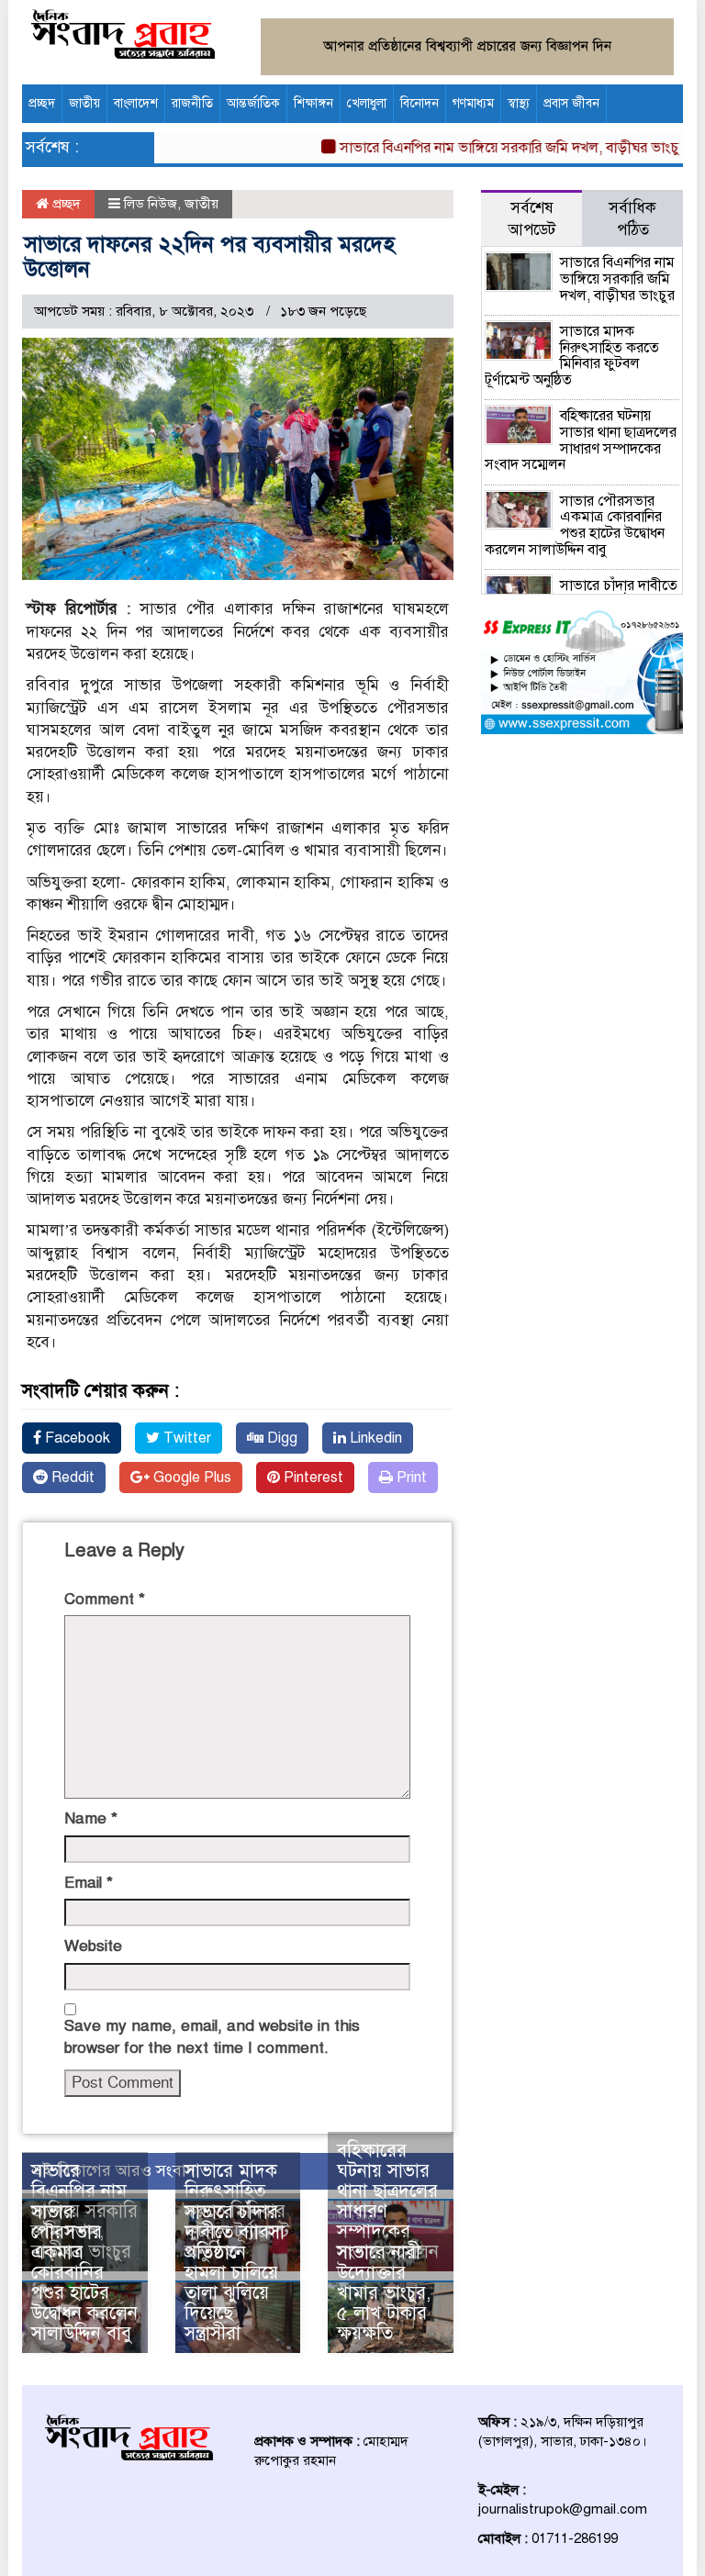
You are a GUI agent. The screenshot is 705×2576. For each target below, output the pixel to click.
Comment (105, 1599)
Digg (280, 1438)
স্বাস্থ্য (519, 103)
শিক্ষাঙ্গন (313, 103)
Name (91, 1818)
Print (410, 1478)
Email (89, 1883)
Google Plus (190, 1478)
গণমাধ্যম (473, 103)
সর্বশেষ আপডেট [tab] (532, 219)
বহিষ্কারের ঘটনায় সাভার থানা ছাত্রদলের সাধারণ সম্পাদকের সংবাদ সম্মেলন (388, 2201)
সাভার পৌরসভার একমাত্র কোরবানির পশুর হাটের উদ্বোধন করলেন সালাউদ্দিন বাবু (84, 2273)
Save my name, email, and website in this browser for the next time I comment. (212, 2037)
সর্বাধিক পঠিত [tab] (632, 219)
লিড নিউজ (151, 204)
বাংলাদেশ (136, 103)
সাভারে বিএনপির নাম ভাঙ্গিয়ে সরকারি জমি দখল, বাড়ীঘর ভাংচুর (489, 148)
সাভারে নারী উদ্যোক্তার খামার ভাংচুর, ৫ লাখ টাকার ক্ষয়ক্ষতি (384, 2293)
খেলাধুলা (367, 103)
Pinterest (312, 1478)
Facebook (76, 1438)
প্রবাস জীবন (571, 103)
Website (93, 1946)
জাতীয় (84, 103)
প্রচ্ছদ (42, 103)
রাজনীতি (192, 103)
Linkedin (374, 1438)
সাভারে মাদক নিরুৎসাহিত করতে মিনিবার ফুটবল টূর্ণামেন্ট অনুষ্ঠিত (572, 356)
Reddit (71, 1478)
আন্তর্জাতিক (253, 103)
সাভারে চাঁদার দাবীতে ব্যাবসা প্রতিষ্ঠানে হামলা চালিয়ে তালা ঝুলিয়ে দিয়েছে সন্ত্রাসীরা (235, 2273)
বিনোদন (420, 103)
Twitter (185, 1438)
